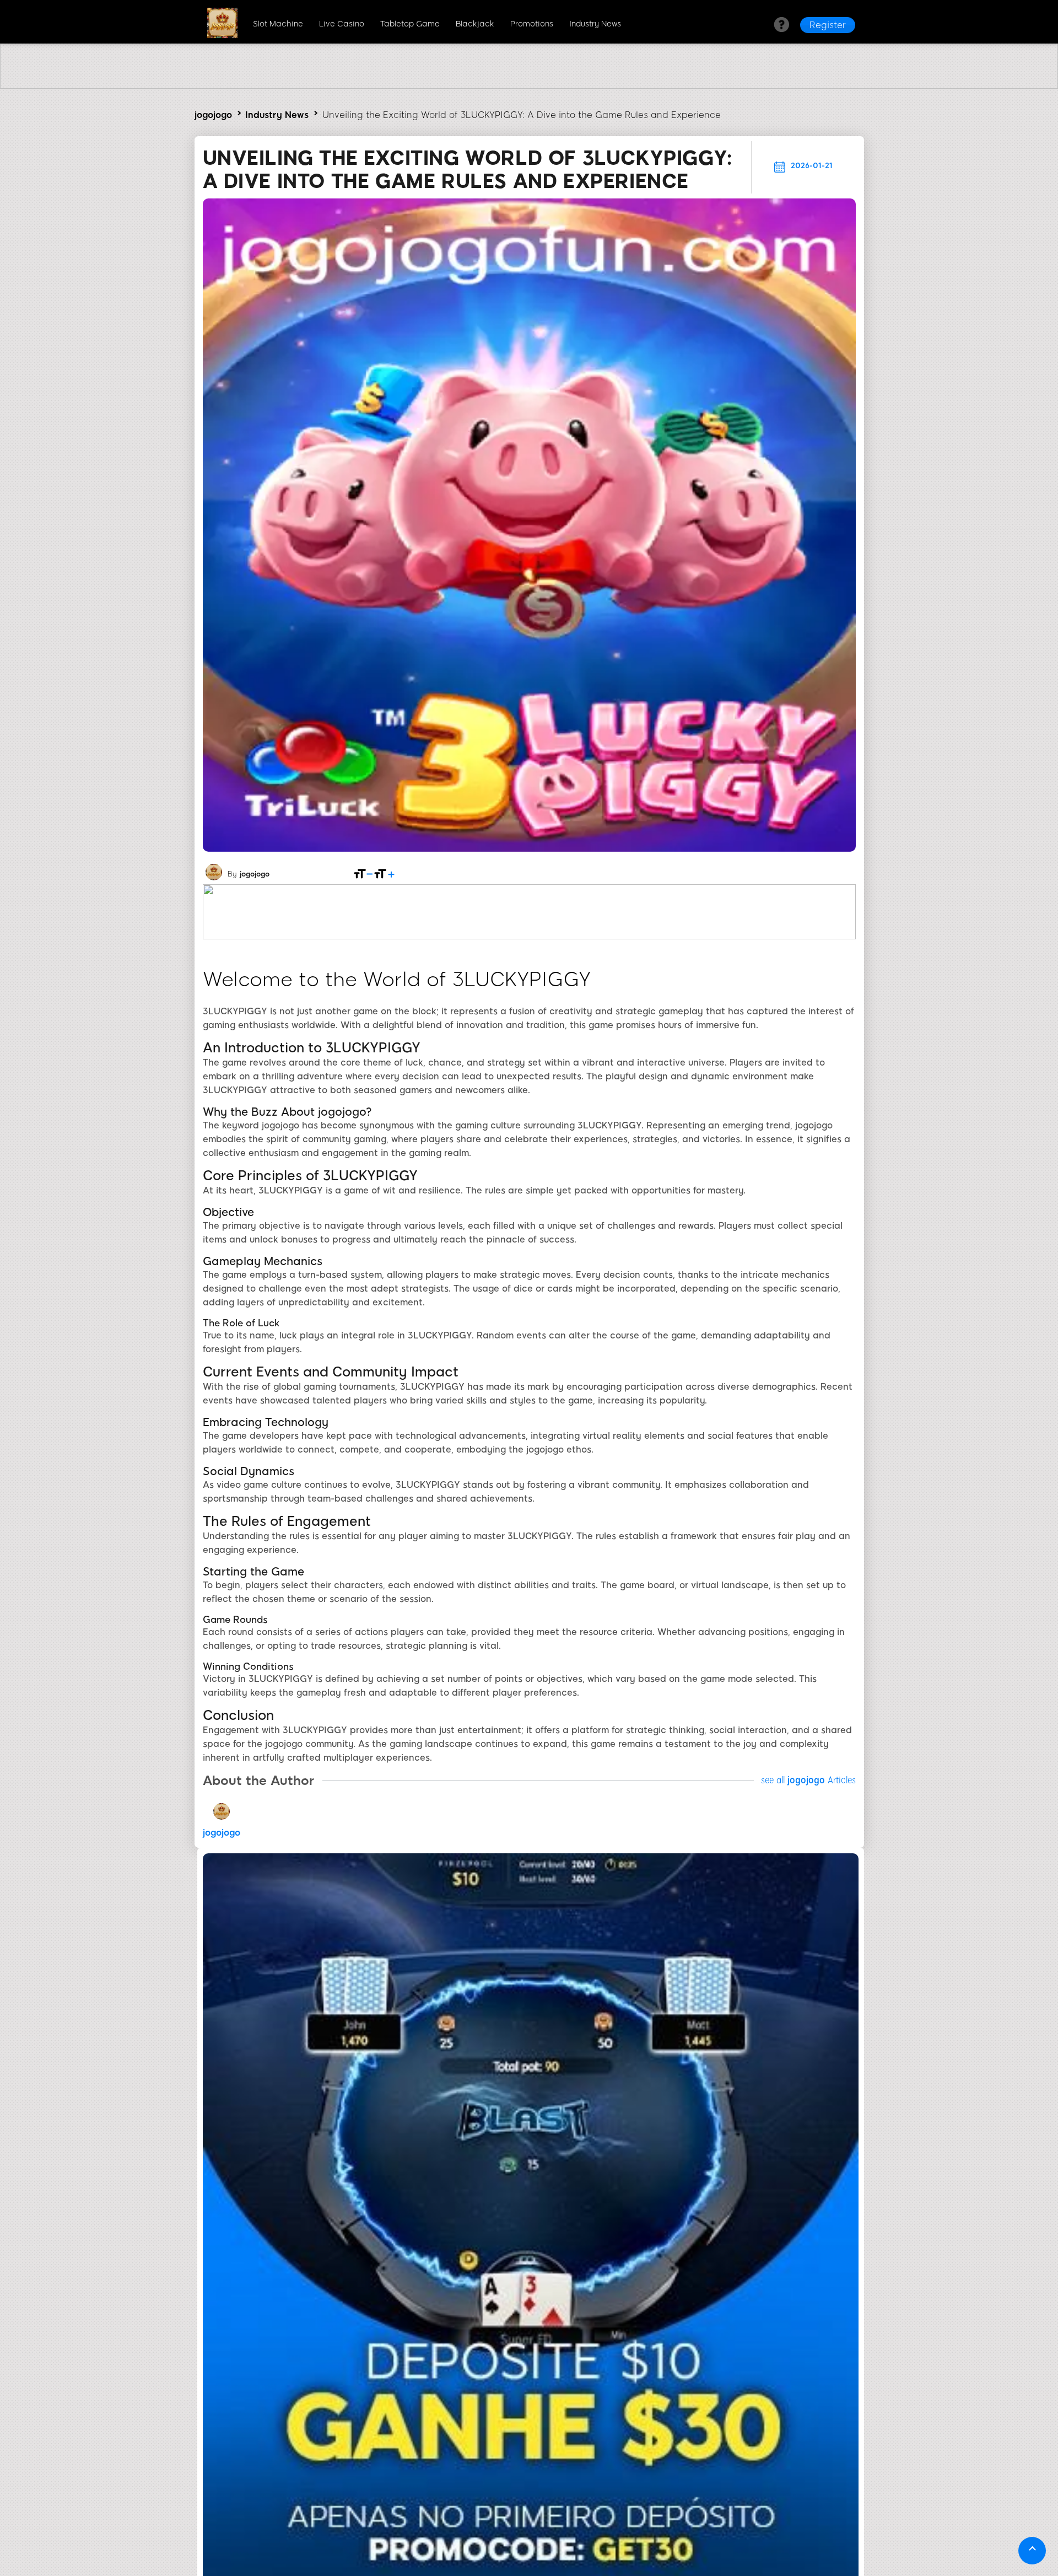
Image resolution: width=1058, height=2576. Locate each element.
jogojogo (213, 115)
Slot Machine (278, 24)
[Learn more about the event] (529, 86)
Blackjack (475, 24)
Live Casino (342, 24)
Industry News (595, 24)
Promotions (532, 24)
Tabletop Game (410, 24)
